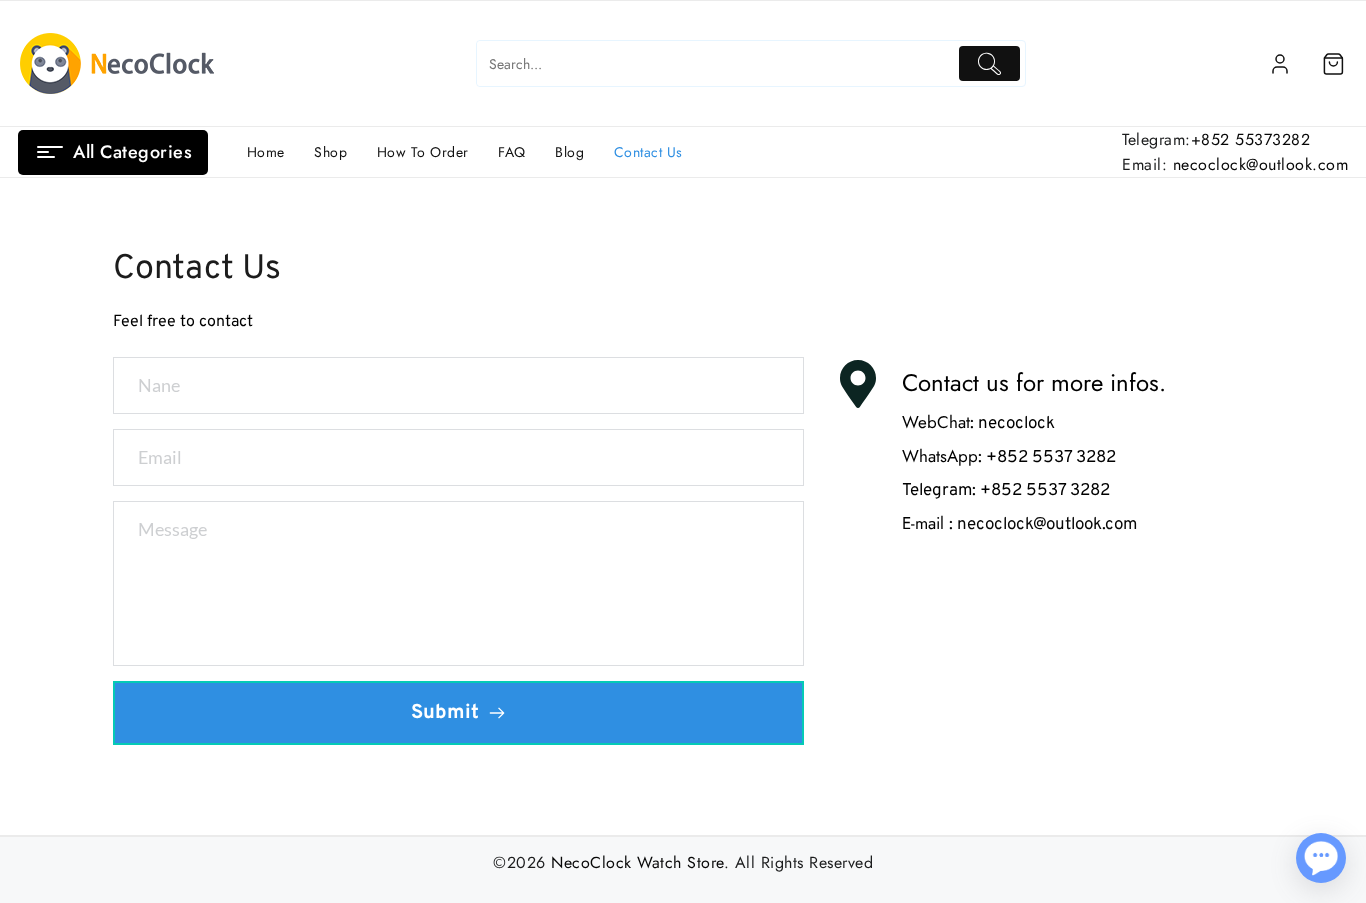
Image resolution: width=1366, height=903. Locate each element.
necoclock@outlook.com (1261, 164)
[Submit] (989, 63)
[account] (1280, 64)
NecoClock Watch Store (637, 862)
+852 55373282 (1251, 139)
